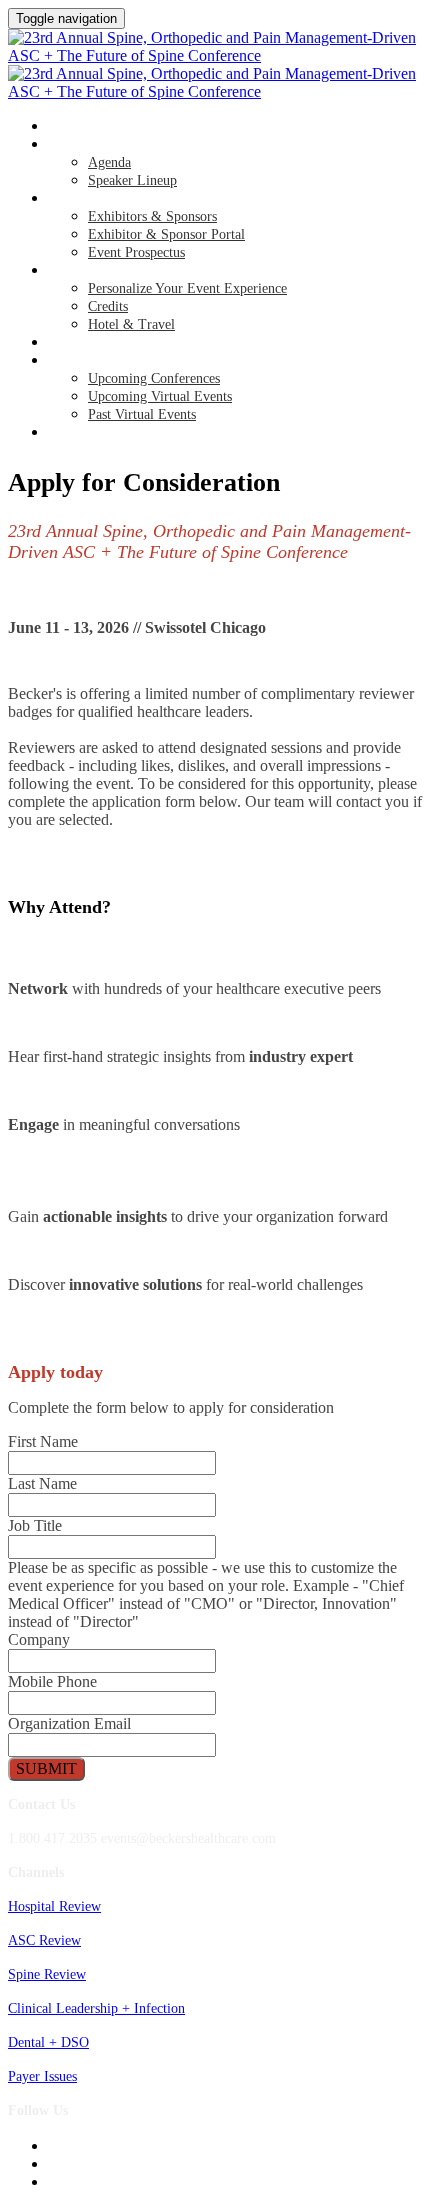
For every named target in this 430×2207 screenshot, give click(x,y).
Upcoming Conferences (154, 378)
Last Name (42, 1483)
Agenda (109, 162)
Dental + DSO (48, 2042)
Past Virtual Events (142, 414)
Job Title (35, 1525)
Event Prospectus (136, 252)
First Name (43, 1441)
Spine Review (47, 1974)
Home (65, 127)
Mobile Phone (52, 1681)
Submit (46, 1768)
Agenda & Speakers (108, 145)
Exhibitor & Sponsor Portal (166, 234)
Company (39, 1639)
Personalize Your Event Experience (187, 288)
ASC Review (44, 1940)
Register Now (91, 343)
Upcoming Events (102, 361)
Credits (108, 306)
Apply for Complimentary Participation (175, 433)
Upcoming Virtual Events (160, 396)
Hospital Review (54, 1906)
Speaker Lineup (132, 180)
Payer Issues (42, 2076)
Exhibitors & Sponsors (119, 199)
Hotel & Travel (131, 324)
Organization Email (69, 1723)
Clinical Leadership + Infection (96, 2008)
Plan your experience (118, 271)
